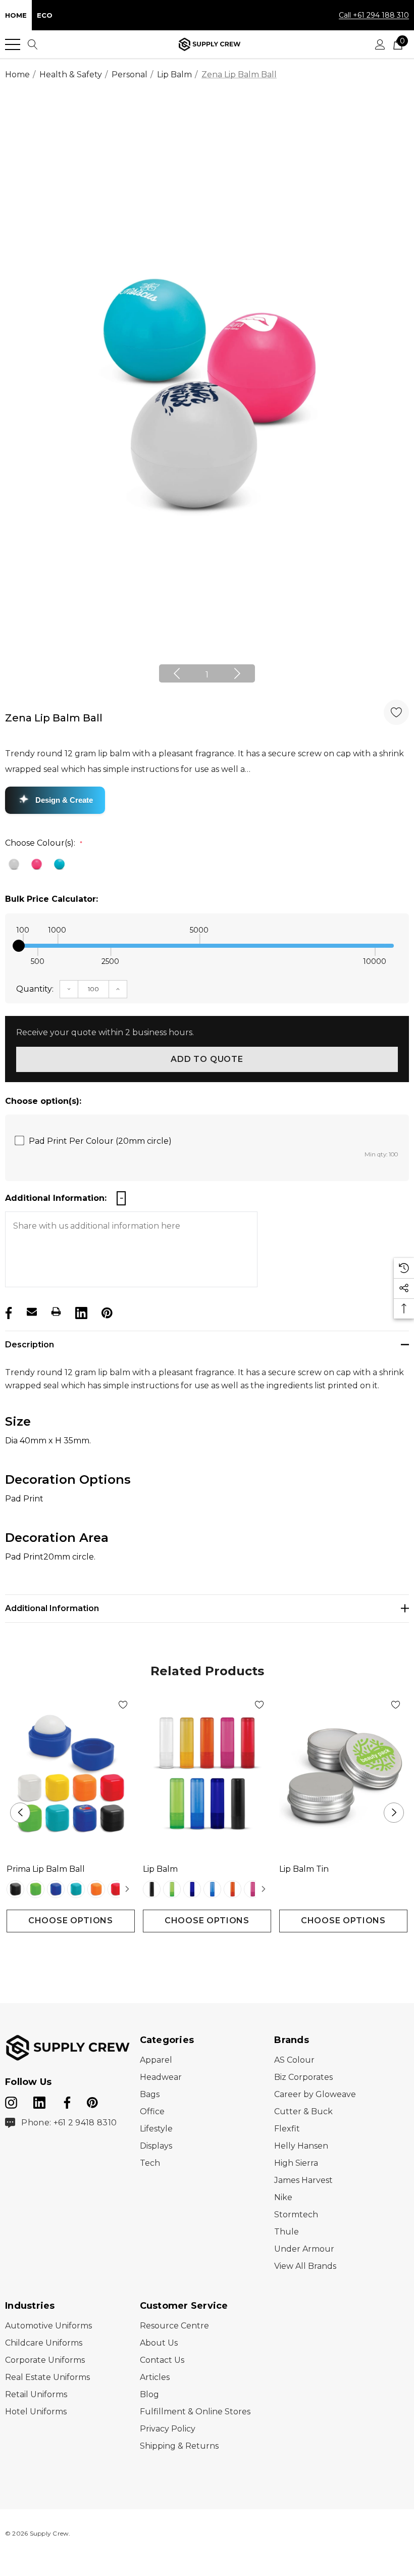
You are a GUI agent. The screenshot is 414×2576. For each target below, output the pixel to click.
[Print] (56, 1311)
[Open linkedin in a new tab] (40, 2101)
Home (16, 15)
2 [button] (215, 1951)
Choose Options (71, 1921)
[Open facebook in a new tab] (66, 2101)
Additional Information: (56, 1198)
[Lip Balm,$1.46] (207, 1774)
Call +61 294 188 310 (374, 15)
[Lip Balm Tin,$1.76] (343, 1774)
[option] (207, 395)
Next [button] (237, 673)
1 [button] (207, 675)
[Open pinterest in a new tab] (92, 2101)
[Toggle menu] (13, 44)
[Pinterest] (106, 1311)
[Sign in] (380, 44)
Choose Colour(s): (44, 843)
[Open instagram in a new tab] (11, 2101)
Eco (45, 15)
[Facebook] (8, 1311)
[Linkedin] (80, 1311)
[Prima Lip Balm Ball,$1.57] (71, 1774)
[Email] (32, 1311)
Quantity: (35, 989)
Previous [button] (177, 673)
